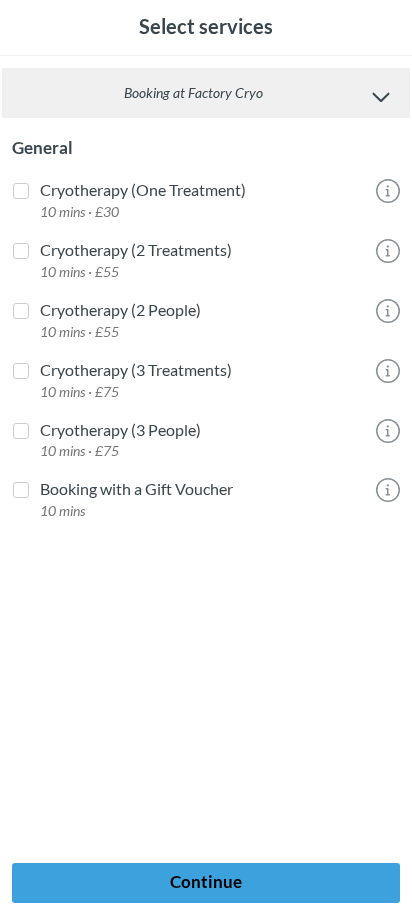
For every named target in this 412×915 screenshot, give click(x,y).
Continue (206, 881)
